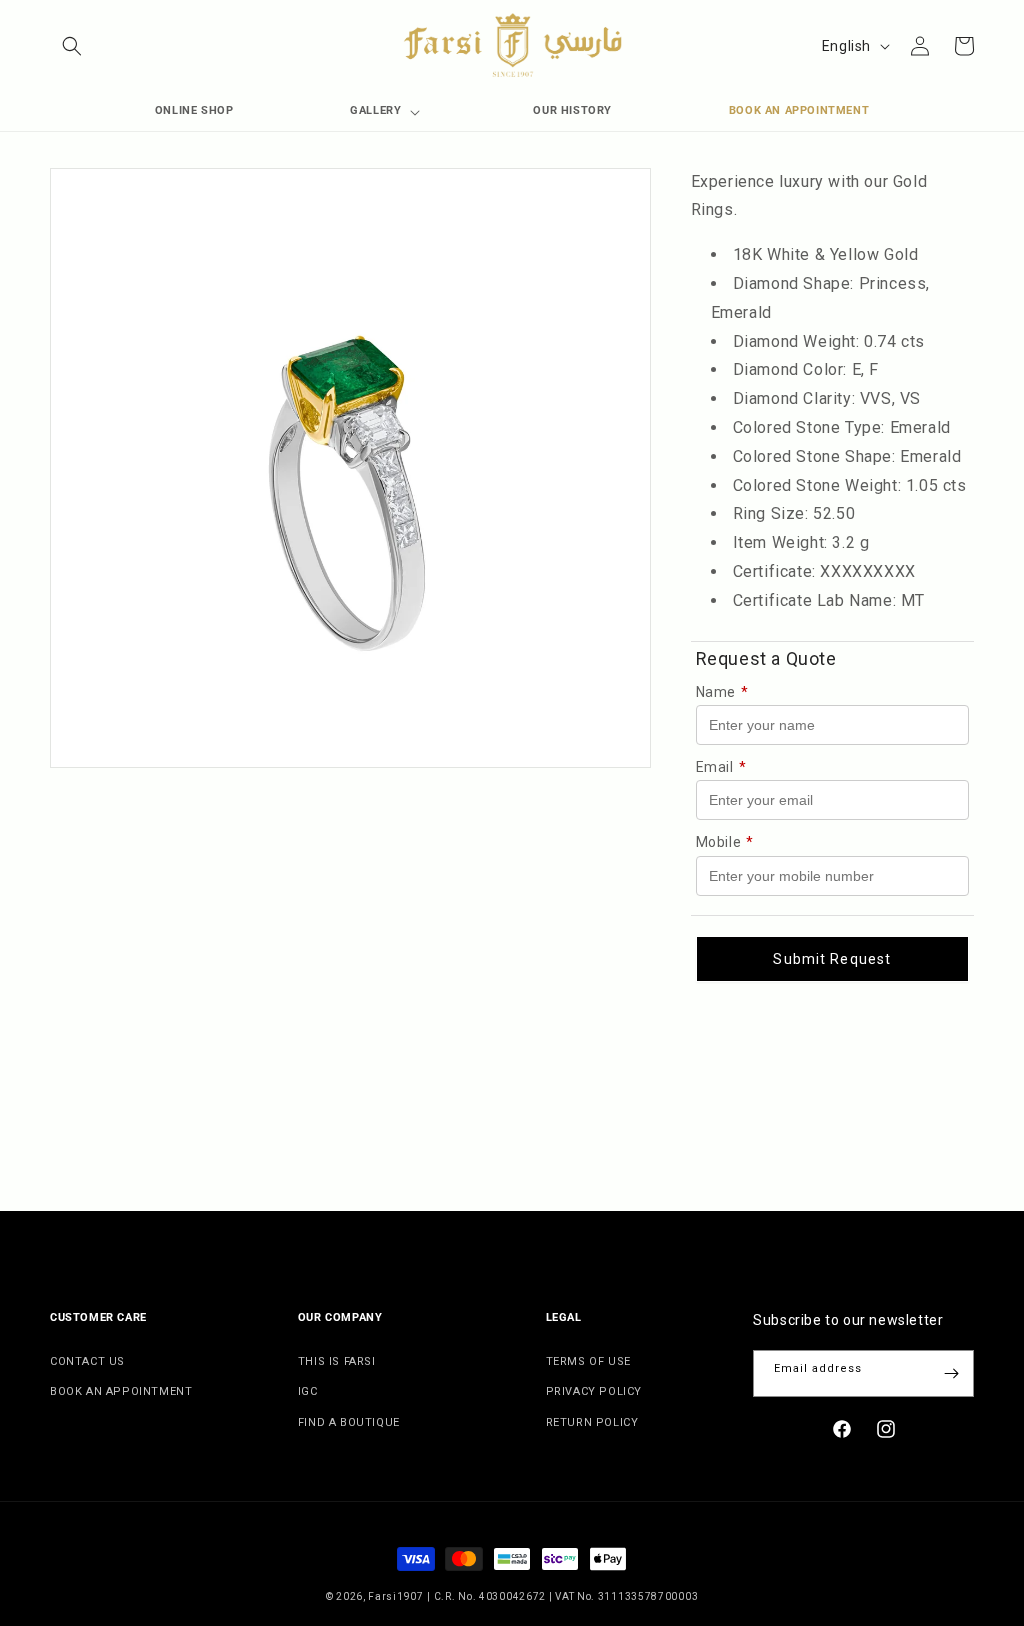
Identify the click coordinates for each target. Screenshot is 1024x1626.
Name (722, 692)
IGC (308, 1391)
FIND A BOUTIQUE (349, 1422)
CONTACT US (87, 1361)
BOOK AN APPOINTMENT (121, 1391)
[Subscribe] (951, 1373)
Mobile (725, 842)
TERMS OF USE (588, 1361)
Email (721, 767)
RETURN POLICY (592, 1422)
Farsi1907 (395, 1596)
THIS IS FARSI (337, 1361)
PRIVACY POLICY (594, 1391)
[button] (72, 46)
